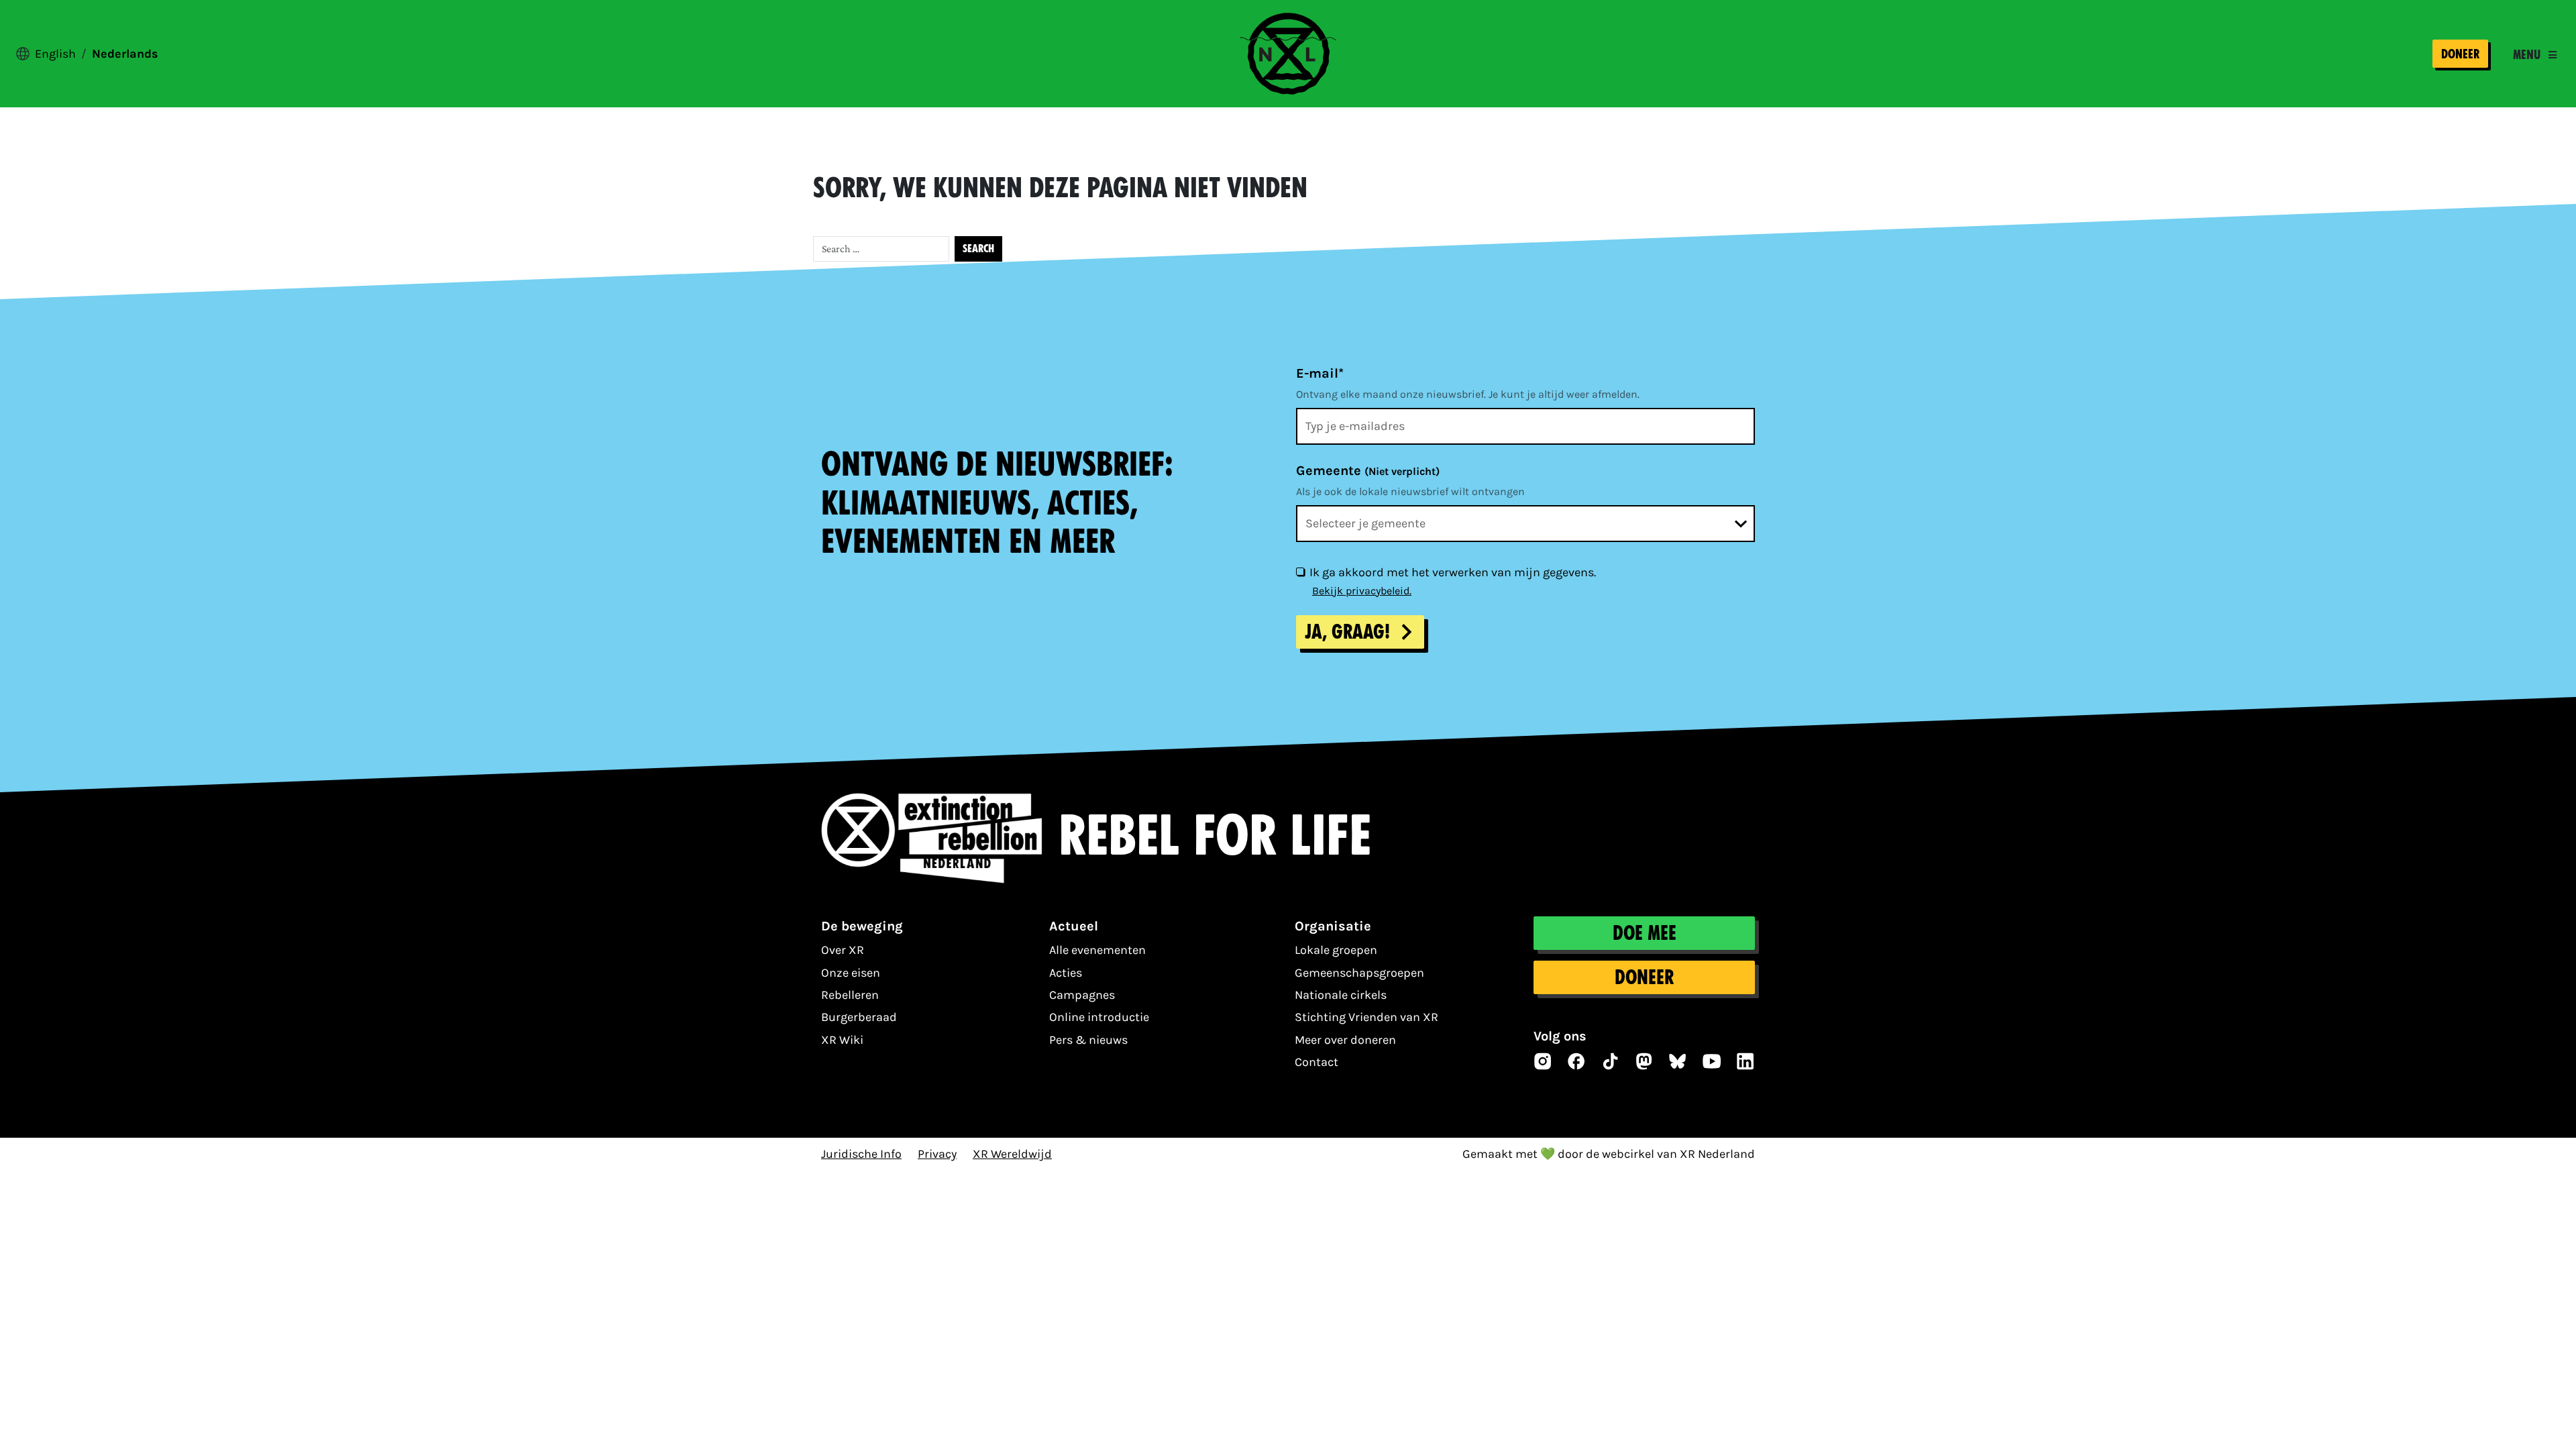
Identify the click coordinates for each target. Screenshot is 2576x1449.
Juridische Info (861, 1154)
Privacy (937, 1154)
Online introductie (1099, 1017)
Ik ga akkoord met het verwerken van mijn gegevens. (1453, 572)
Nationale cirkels (1341, 995)
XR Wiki (842, 1040)
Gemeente (1368, 471)
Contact (1317, 1062)
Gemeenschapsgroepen (1359, 973)
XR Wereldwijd (1012, 1154)
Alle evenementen (1097, 950)
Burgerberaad (859, 1017)
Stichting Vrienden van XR (1366, 1017)
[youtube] (1712, 1061)
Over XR (843, 950)
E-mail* (1320, 373)
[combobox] (1525, 524)
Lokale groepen (1336, 950)
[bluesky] (1678, 1061)
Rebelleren (850, 995)
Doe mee (1645, 933)
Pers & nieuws (1088, 1040)
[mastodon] (1644, 1061)
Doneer (2460, 54)
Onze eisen (851, 973)
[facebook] (1576, 1061)
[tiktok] (1611, 1061)
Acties (1066, 973)
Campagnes (1082, 995)
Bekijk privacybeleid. (1362, 591)
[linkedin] (1746, 1061)
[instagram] (1543, 1061)
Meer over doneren (1345, 1040)
